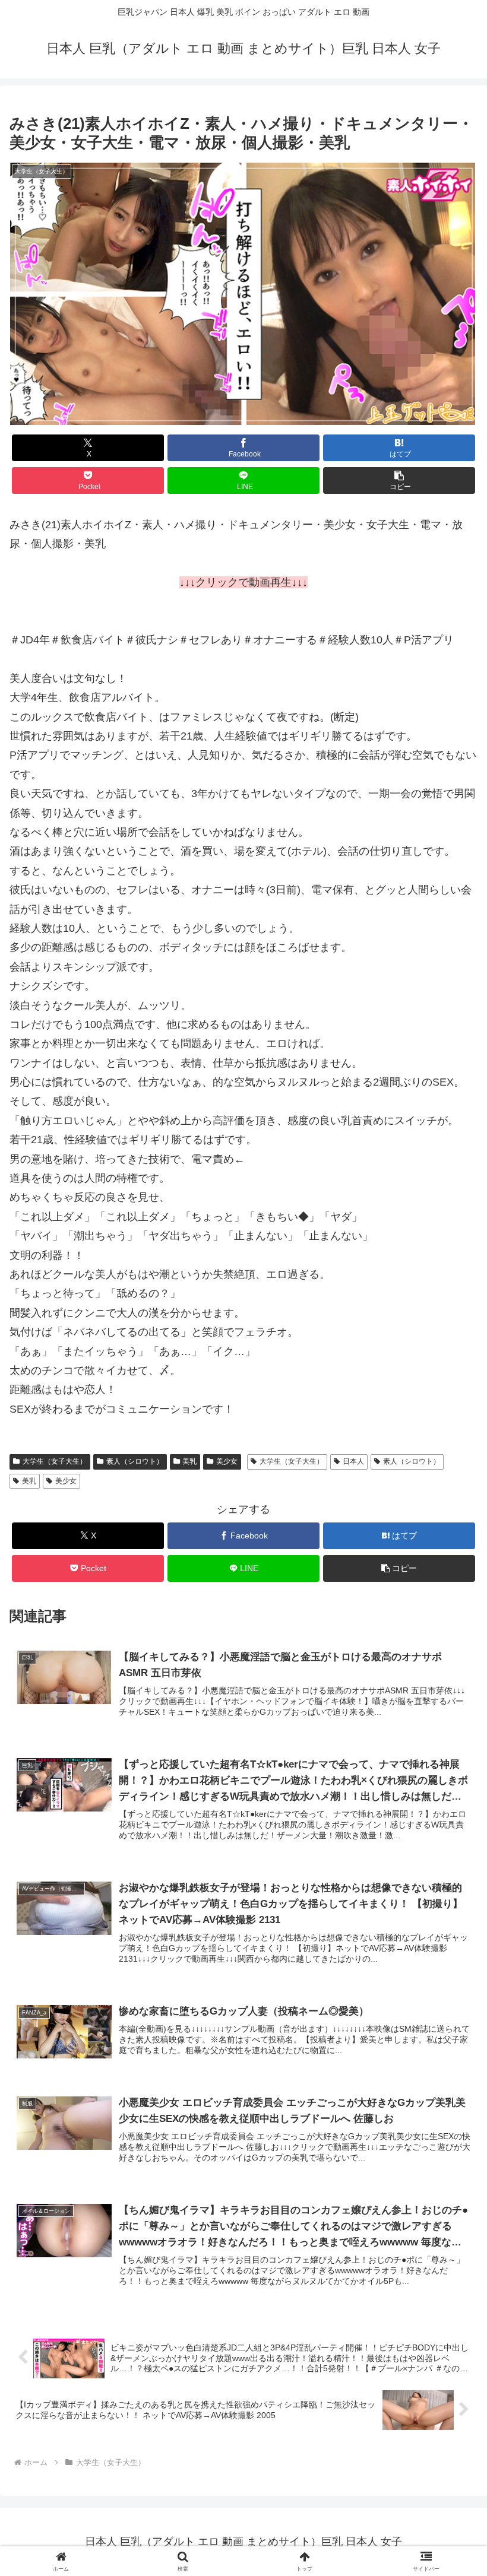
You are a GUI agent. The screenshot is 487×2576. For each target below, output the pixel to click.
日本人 (353, 1461)
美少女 (227, 1461)
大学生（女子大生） (55, 1461)
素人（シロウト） (135, 1461)
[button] (399, 480)
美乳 (189, 1461)
